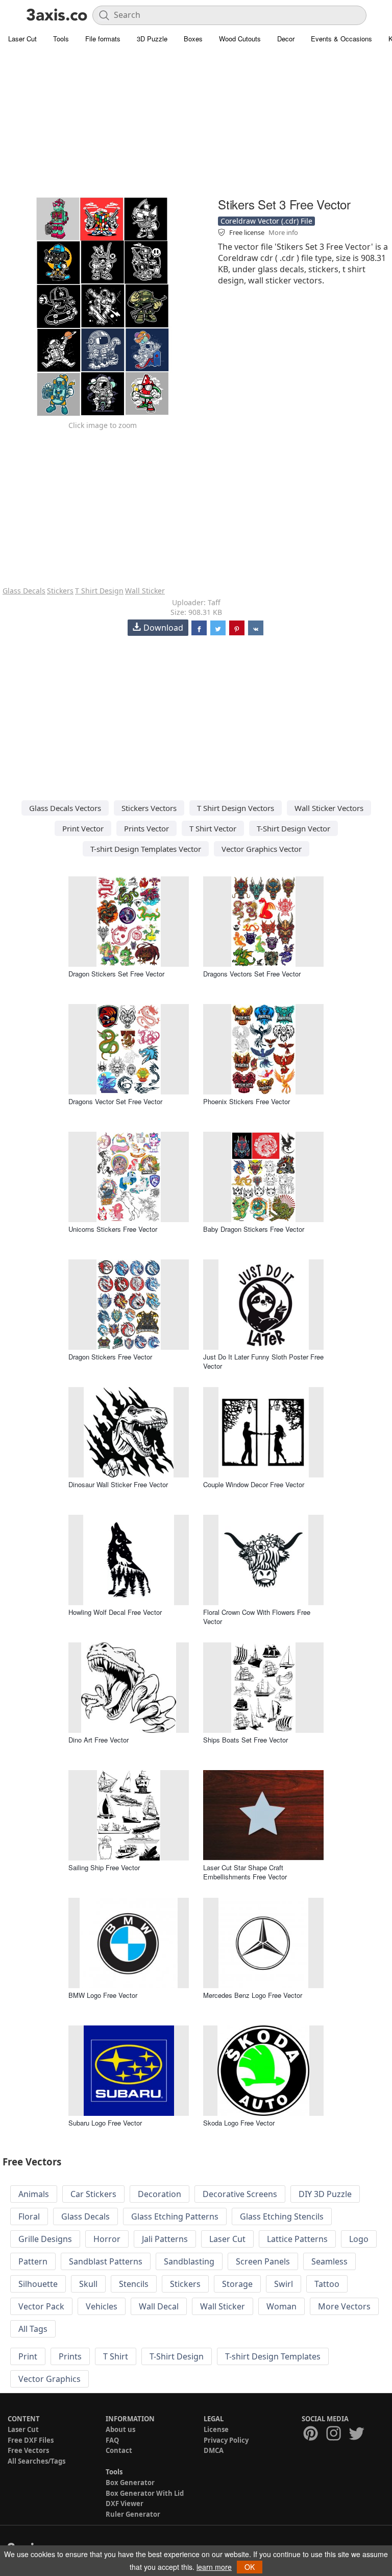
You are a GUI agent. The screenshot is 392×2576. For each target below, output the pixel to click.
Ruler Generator (133, 2514)
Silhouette (38, 2284)
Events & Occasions (341, 39)
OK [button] (250, 2567)
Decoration (160, 2194)
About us (120, 2429)
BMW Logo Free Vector (103, 1995)
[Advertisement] (196, 123)
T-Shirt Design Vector (293, 828)
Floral (29, 2216)
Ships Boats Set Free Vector (246, 1740)
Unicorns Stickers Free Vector (113, 1229)
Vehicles (102, 2306)
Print (28, 2356)
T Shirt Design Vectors (236, 808)
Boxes (193, 39)
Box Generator (130, 2483)
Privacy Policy (226, 2440)
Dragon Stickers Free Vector (110, 1357)
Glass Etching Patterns (175, 2216)
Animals (34, 2194)
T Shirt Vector (213, 828)
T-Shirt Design (177, 2356)
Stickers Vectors (149, 808)
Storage (237, 2284)
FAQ (112, 2440)
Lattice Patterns (297, 2239)
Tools (61, 39)
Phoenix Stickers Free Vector (247, 1101)
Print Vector (83, 828)
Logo (359, 2239)
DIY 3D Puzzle (325, 2194)
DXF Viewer (125, 2503)
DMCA (214, 2450)
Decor (286, 39)
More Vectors (344, 2306)
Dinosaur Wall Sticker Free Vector (118, 1484)
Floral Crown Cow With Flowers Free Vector (257, 1617)
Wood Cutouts (240, 39)
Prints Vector (146, 828)
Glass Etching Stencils (282, 2216)
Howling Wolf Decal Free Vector (115, 1612)
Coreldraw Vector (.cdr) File (266, 221)
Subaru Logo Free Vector (105, 2123)
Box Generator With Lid (145, 2493)
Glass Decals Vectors (65, 808)
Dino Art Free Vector (99, 1740)
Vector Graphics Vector (262, 849)
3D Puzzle (152, 39)
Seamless (329, 2261)
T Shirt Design (99, 591)
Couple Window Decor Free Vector (254, 1484)
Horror (107, 2239)
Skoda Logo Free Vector (239, 2123)
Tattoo (327, 2284)
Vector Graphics (50, 2379)
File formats (103, 39)
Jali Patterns (165, 2239)
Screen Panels (263, 2261)
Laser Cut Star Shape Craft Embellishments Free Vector (245, 1872)
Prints (70, 2356)
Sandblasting (189, 2261)
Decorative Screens (240, 2194)
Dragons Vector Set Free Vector (115, 1101)
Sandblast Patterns (106, 2261)
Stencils (134, 2284)
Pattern (33, 2261)
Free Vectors (28, 2450)
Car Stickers (93, 2194)
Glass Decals (24, 591)
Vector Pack (41, 2306)
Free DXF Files (31, 2440)
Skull (88, 2284)
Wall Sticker (145, 591)
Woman (281, 2306)
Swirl (284, 2284)
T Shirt (116, 2356)
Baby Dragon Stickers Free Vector (254, 1229)
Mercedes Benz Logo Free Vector (253, 1995)
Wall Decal (159, 2306)
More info (283, 232)
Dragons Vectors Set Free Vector (252, 974)
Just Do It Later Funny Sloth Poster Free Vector (263, 1361)
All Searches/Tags (36, 2461)
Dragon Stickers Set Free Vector (116, 974)
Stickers (60, 591)
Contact (119, 2450)
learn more (214, 2567)
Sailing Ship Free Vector (104, 1867)
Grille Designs (45, 2239)
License (216, 2429)
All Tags (33, 2329)
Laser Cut (22, 39)
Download (163, 628)
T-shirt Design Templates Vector (146, 849)
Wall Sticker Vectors (329, 808)
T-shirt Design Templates (273, 2356)
